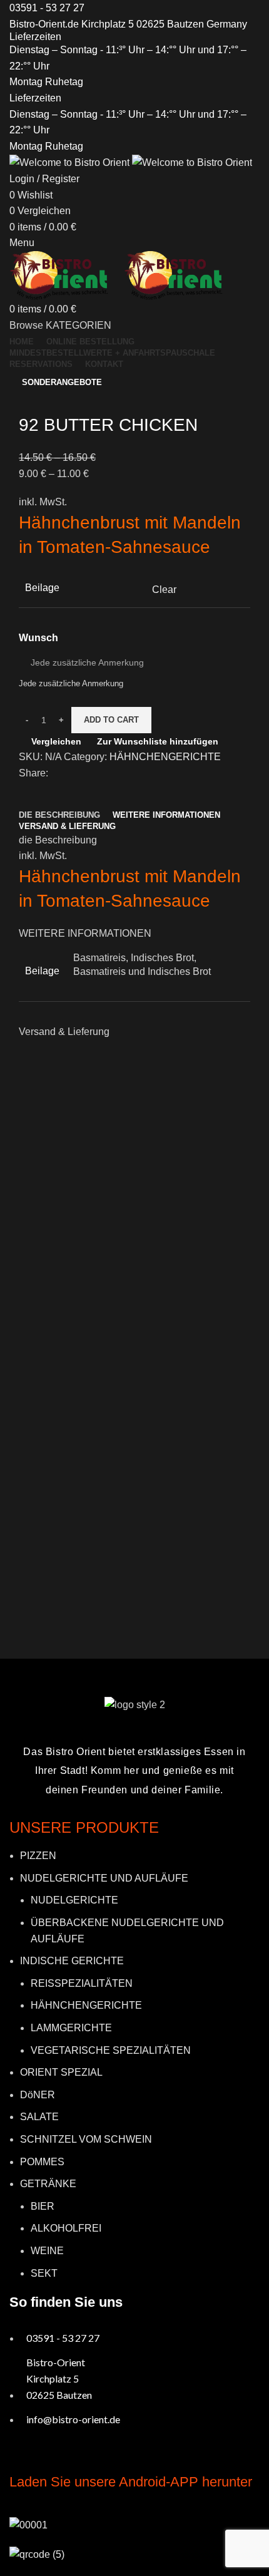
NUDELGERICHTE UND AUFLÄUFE (104, 1878)
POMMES (42, 2162)
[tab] (59, 815)
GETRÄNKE (48, 2184)
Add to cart (111, 720)
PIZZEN (38, 1856)
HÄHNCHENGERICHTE (165, 757)
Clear (164, 590)
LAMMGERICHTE (71, 2028)
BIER (43, 2206)
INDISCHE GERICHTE (72, 1961)
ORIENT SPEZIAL (61, 2072)
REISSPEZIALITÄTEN (82, 1983)
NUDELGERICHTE (74, 1900)
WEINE (47, 2251)
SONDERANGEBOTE (62, 382)
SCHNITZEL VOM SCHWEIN (86, 2139)
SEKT (44, 2273)
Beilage (42, 588)
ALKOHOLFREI (66, 2228)
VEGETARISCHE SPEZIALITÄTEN (111, 2050)
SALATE (39, 2117)
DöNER (38, 2095)
